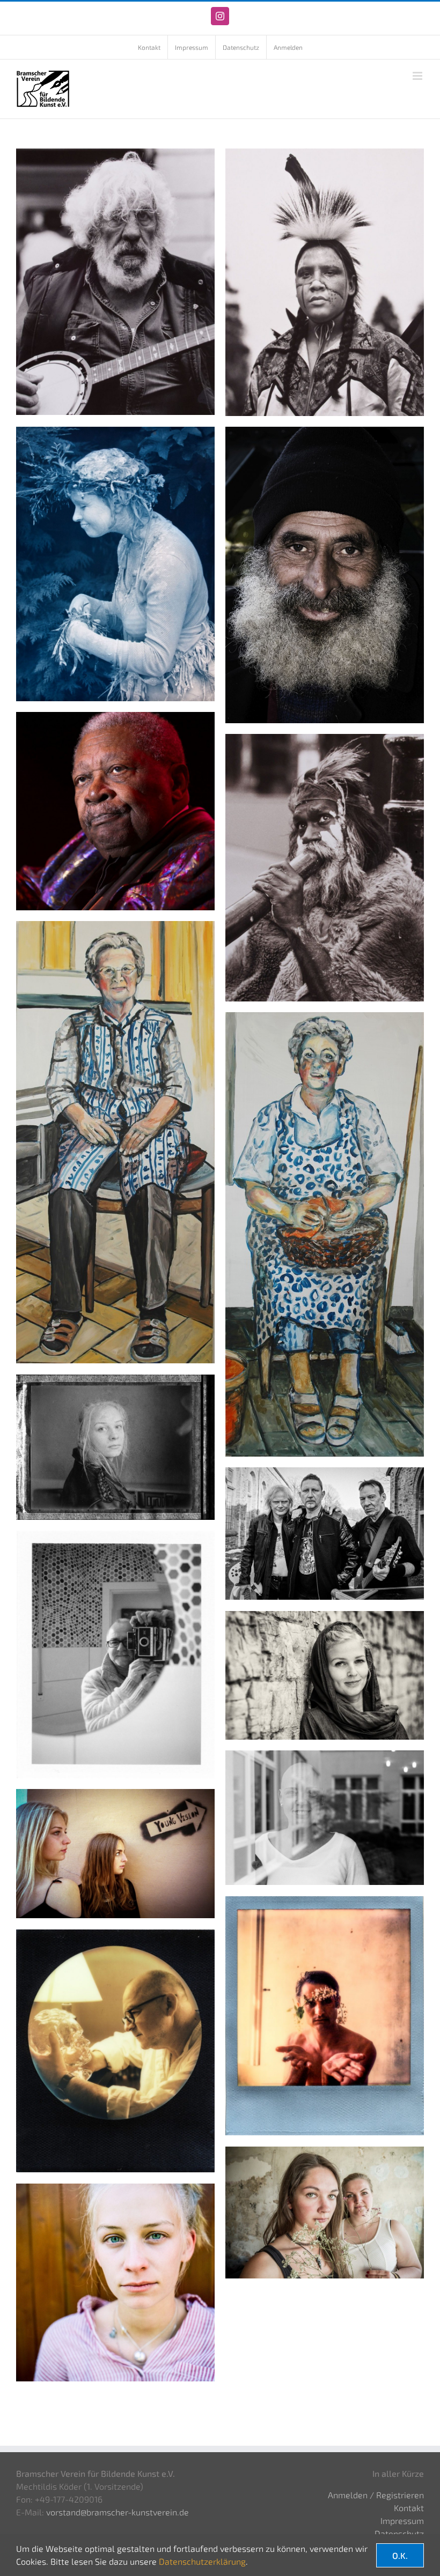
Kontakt (409, 2508)
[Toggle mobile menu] (418, 76)
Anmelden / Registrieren (376, 2495)
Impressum (402, 2521)
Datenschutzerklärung (202, 2561)
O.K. (400, 2555)
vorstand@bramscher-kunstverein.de (118, 2512)
